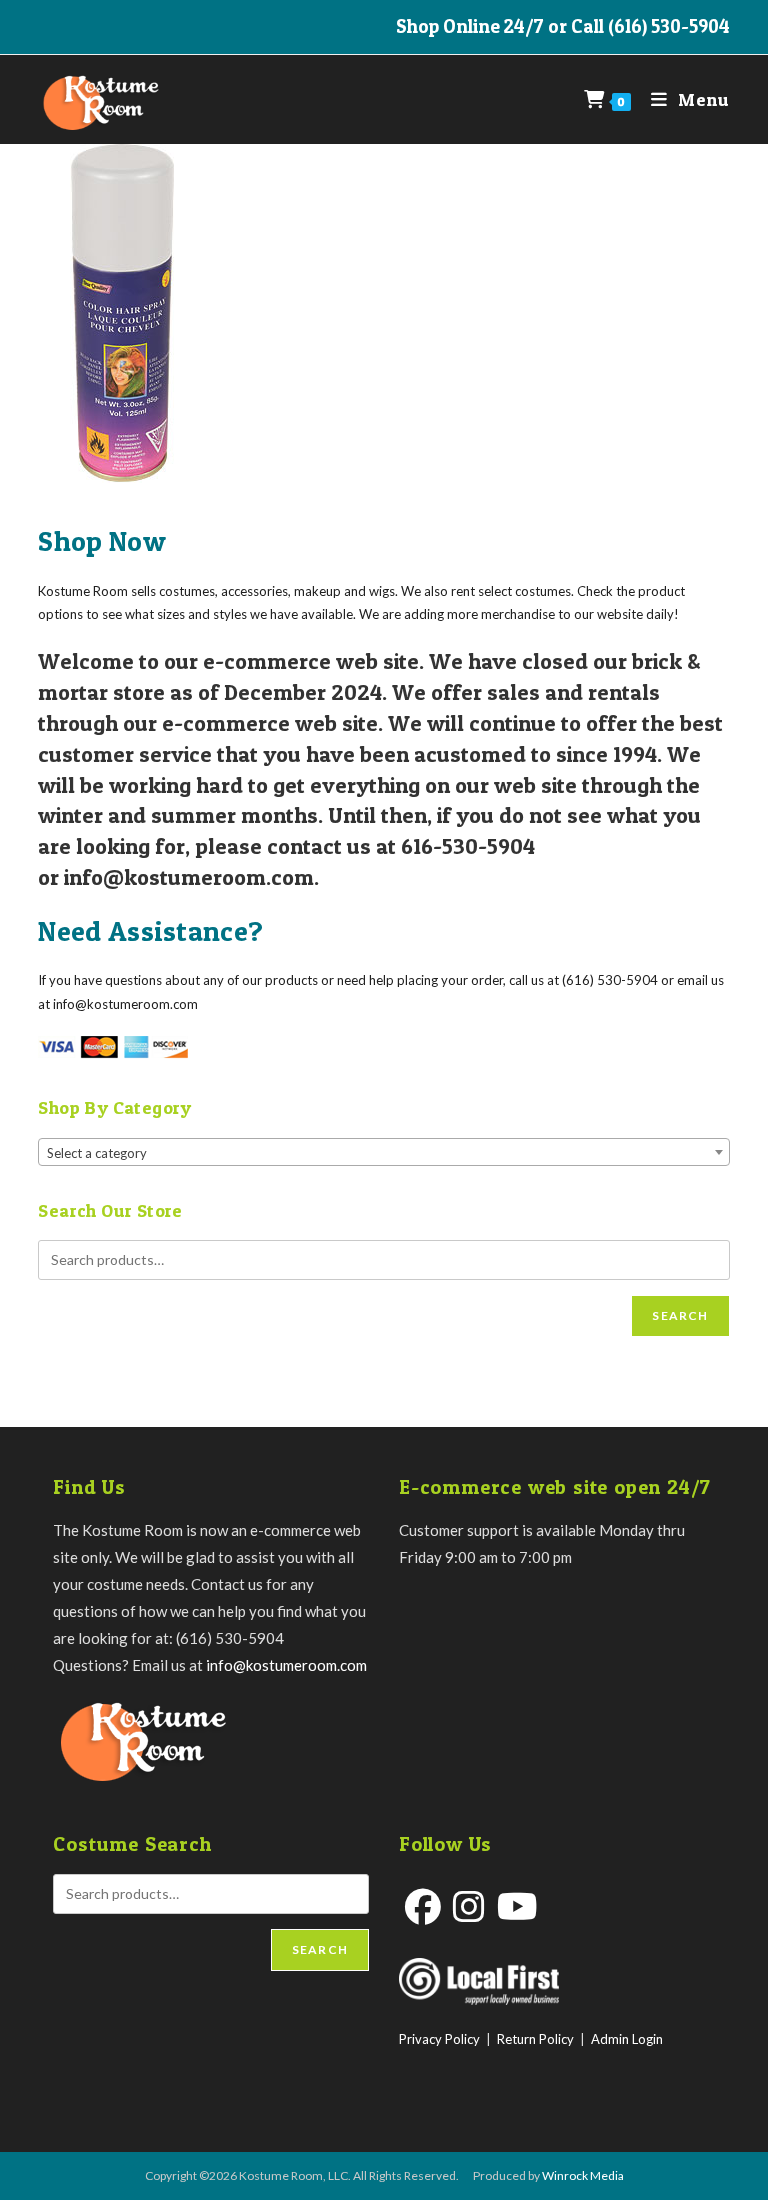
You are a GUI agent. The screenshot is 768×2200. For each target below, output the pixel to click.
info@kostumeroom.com (286, 1665)
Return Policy (535, 2039)
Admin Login (627, 2039)
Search (680, 1315)
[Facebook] (423, 1906)
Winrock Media (583, 2175)
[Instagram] (469, 1906)
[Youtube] (517, 1906)
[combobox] (383, 1152)
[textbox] (383, 1153)
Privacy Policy (439, 2039)
